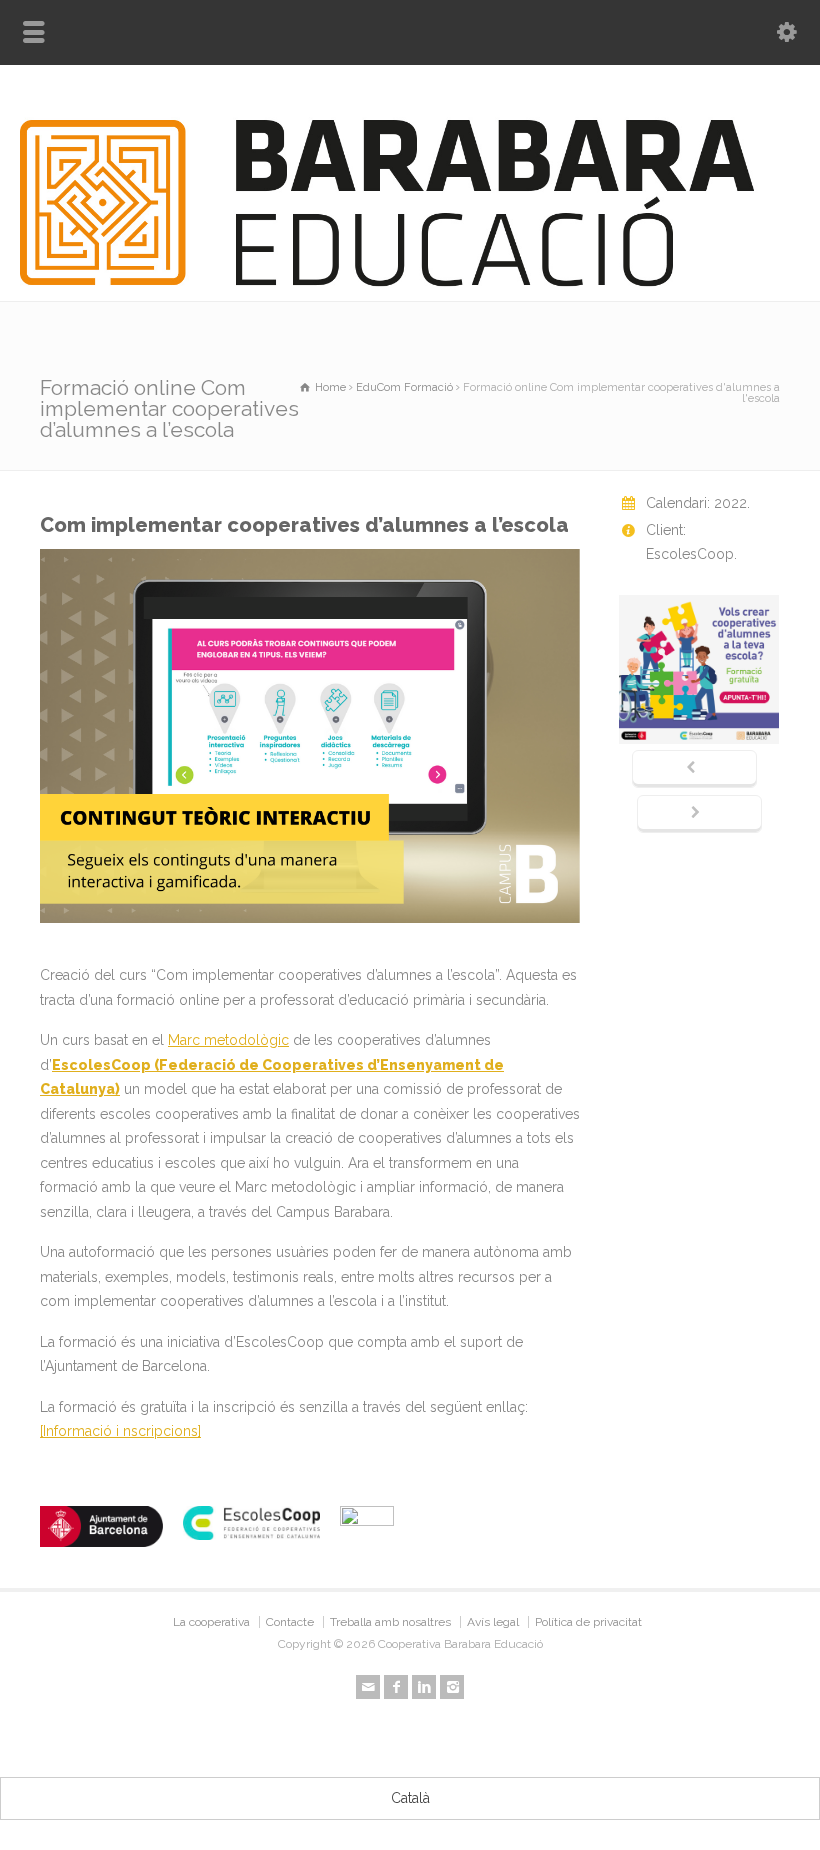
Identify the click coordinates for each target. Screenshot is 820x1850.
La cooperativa (211, 1622)
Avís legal (493, 1622)
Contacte (290, 1622)
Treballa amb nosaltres (390, 1622)
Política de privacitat (588, 1622)
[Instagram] (452, 1687)
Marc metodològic (228, 1040)
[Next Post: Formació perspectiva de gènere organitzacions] (699, 814)
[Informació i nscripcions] (120, 1431)
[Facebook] (396, 1687)
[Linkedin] (424, 1687)
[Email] (368, 1687)
